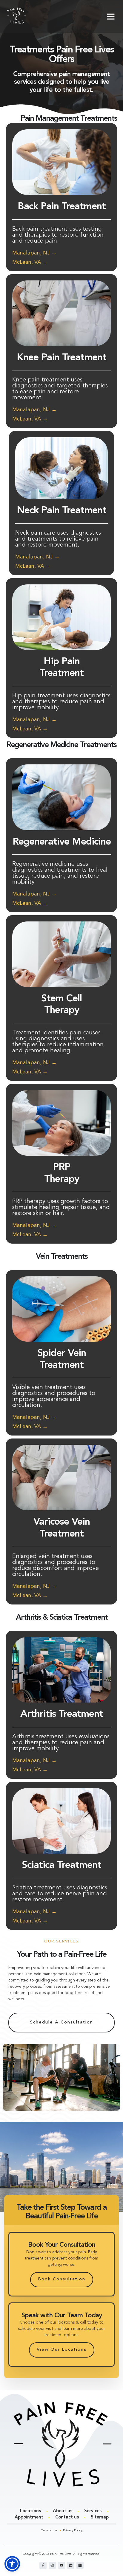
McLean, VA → (30, 262)
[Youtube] (61, 2565)
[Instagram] (52, 2565)
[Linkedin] (71, 2565)
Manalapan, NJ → (34, 253)
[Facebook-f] (43, 2565)
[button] (111, 16)
